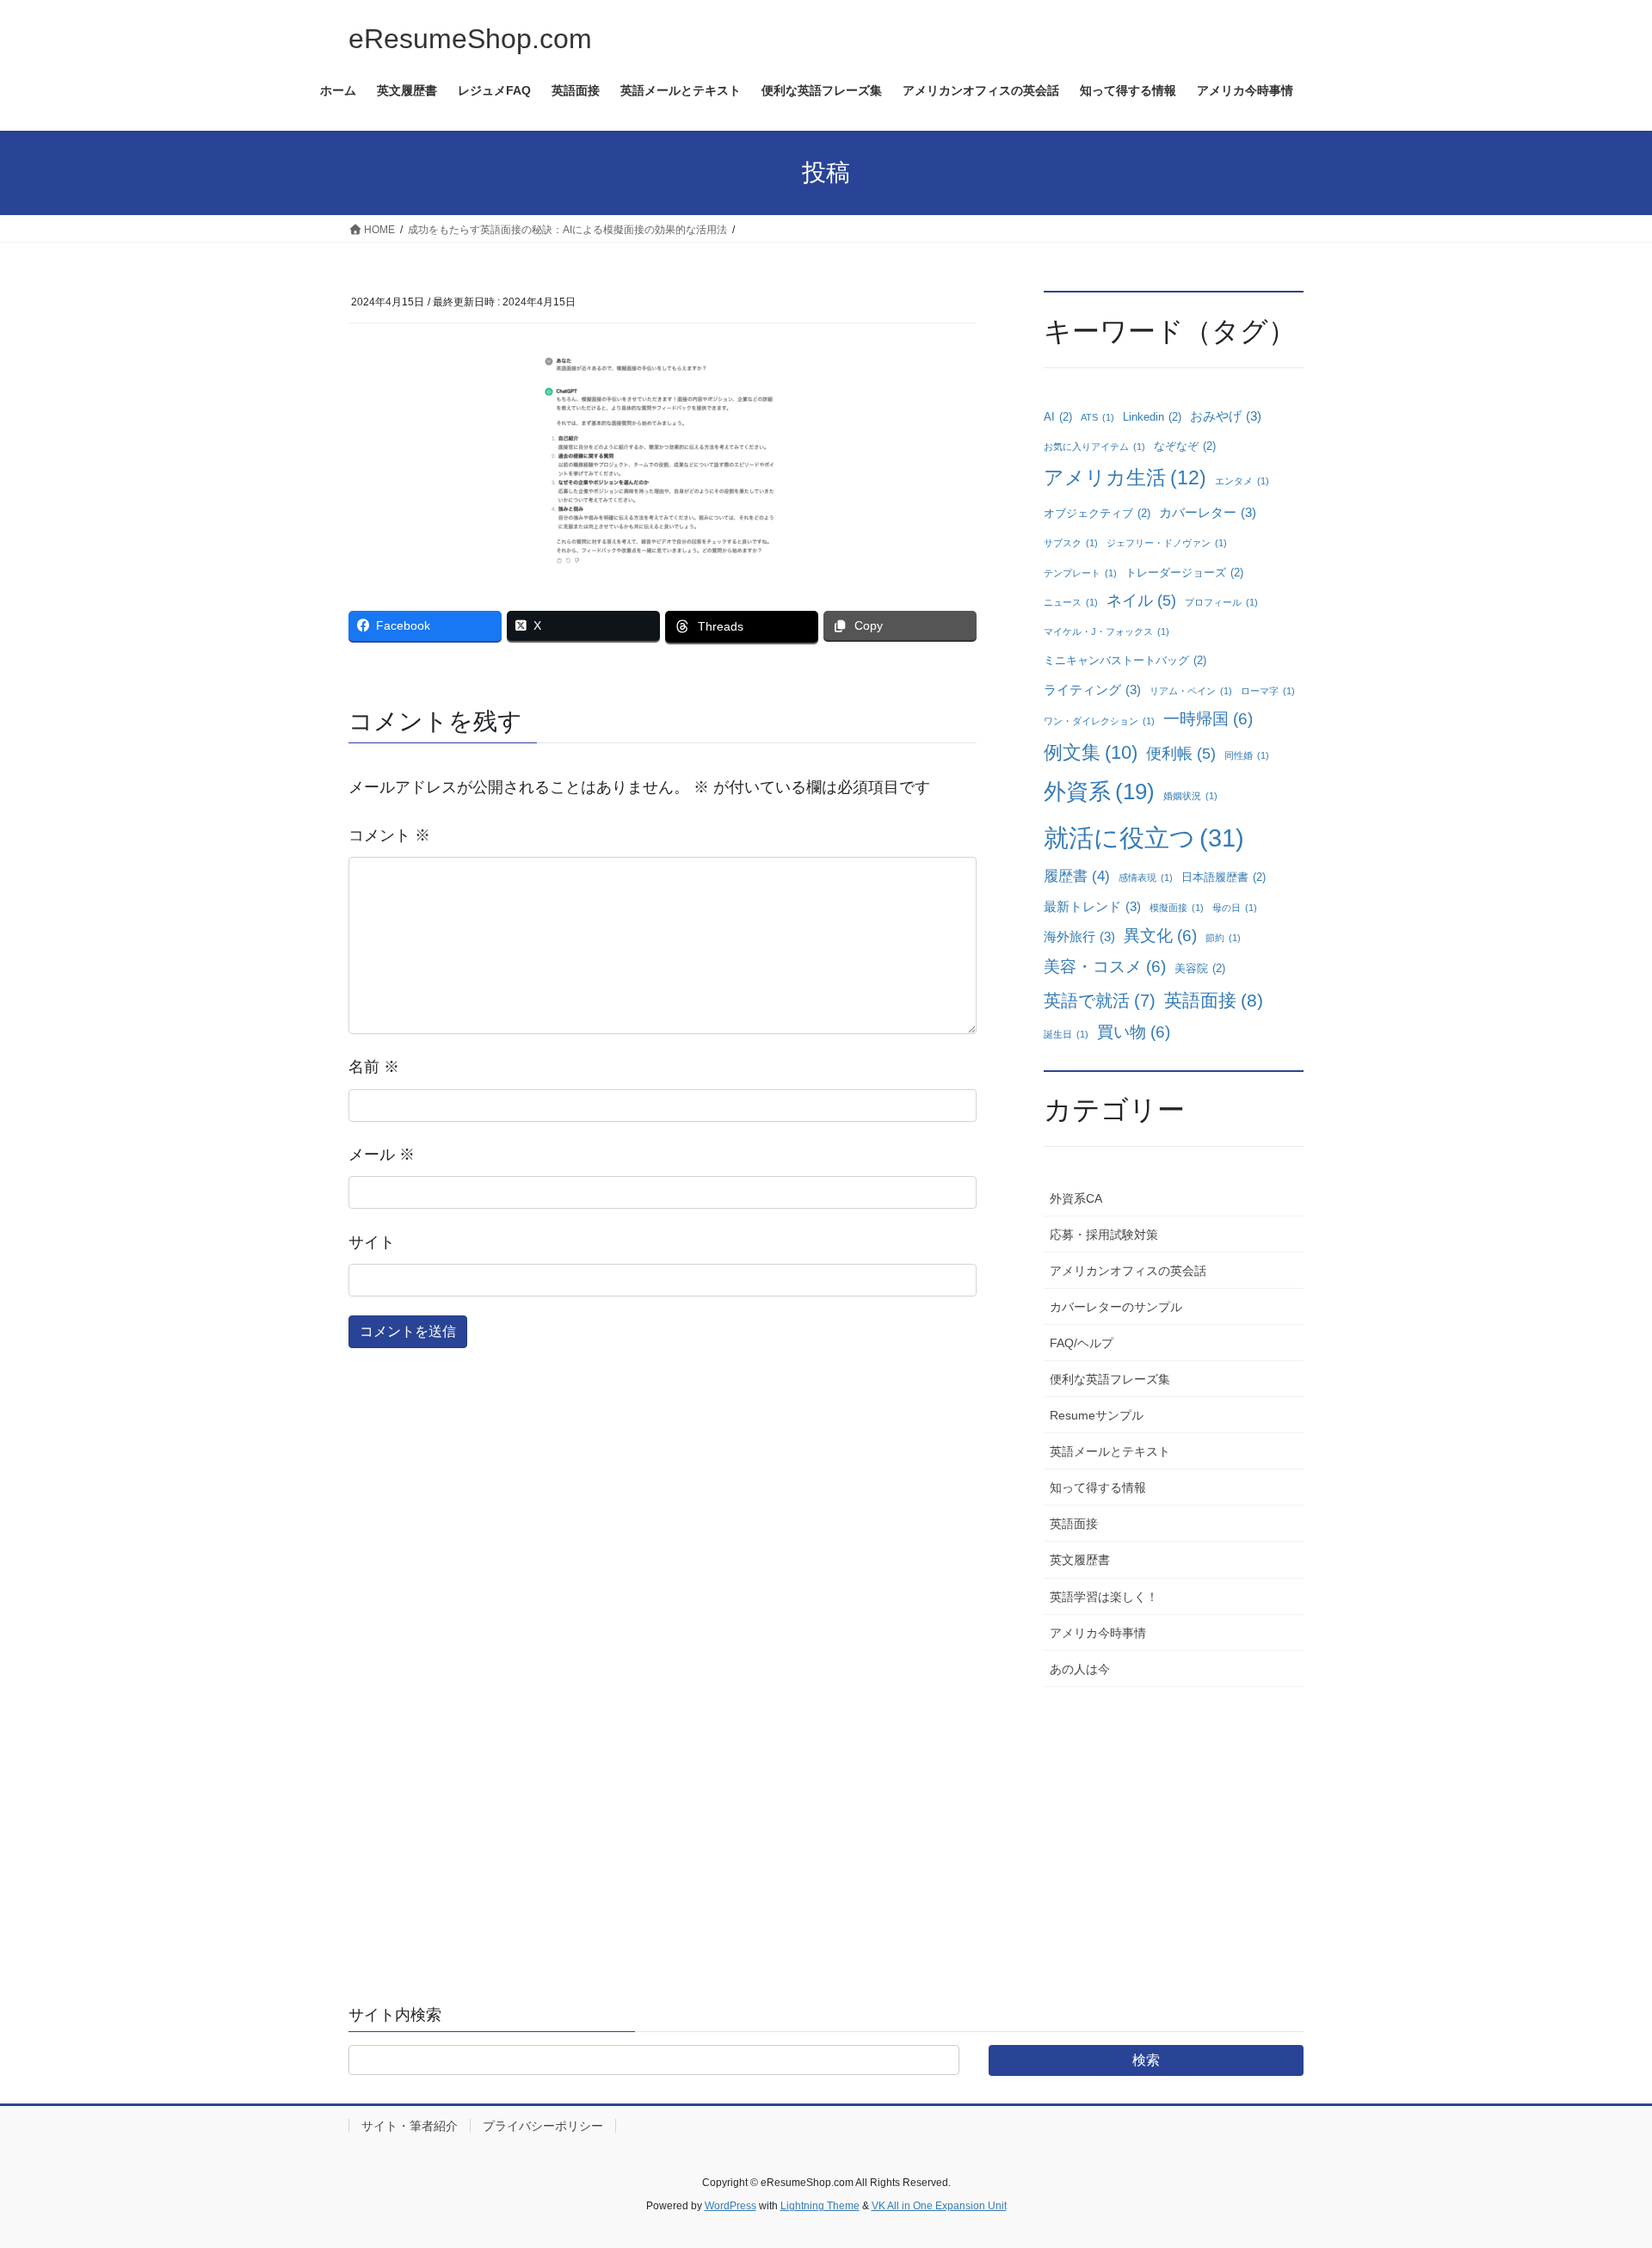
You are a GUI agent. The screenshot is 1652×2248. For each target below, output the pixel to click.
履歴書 (1077, 876)
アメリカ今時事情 (1098, 1633)
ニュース (1071, 602)
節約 (1223, 938)
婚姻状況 (1190, 796)
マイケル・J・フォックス (1106, 631)
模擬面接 (1177, 908)
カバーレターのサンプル (1116, 1307)
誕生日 (1066, 1034)
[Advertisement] (1174, 1816)
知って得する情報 (1098, 1487)
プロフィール (1221, 602)
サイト (372, 1242)
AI (1058, 417)
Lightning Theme (820, 2206)
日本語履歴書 (1224, 877)
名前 (374, 1067)
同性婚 (1247, 755)
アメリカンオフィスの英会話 (1128, 1271)
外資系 (1099, 791)
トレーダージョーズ (1184, 573)
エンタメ (1242, 481)
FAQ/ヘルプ (1082, 1343)
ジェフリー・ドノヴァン (1167, 543)
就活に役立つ (1144, 838)
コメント (389, 835)
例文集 (1091, 752)
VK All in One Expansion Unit (939, 2206)
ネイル (1141, 600)
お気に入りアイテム (1094, 447)
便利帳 (1181, 754)
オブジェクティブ (1097, 513)
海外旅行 (1079, 936)
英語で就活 (1100, 1001)
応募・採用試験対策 (1104, 1235)
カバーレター (1208, 512)
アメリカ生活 (1125, 477)
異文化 (1160, 936)
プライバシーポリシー (543, 2126)
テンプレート (1080, 573)
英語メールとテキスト (1110, 1451)
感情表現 (1146, 878)
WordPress (730, 2206)
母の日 (1235, 908)
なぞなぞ (1185, 446)
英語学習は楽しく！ (1104, 1597)
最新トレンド (1092, 906)
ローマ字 (1268, 691)
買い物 (1134, 1032)
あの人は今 (1080, 1669)
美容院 (1200, 968)
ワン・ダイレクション (1099, 721)
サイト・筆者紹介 (410, 2126)
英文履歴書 (1080, 1560)
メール (382, 1155)
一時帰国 (1208, 719)
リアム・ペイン (1191, 691)
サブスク (1071, 543)
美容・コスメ (1105, 967)
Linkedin (1152, 417)
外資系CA (1076, 1198)
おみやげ (1226, 416)
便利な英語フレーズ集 (1110, 1379)
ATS (1097, 417)
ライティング (1092, 690)
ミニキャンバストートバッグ (1125, 660)
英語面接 (1214, 1000)
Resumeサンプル (1097, 1415)
